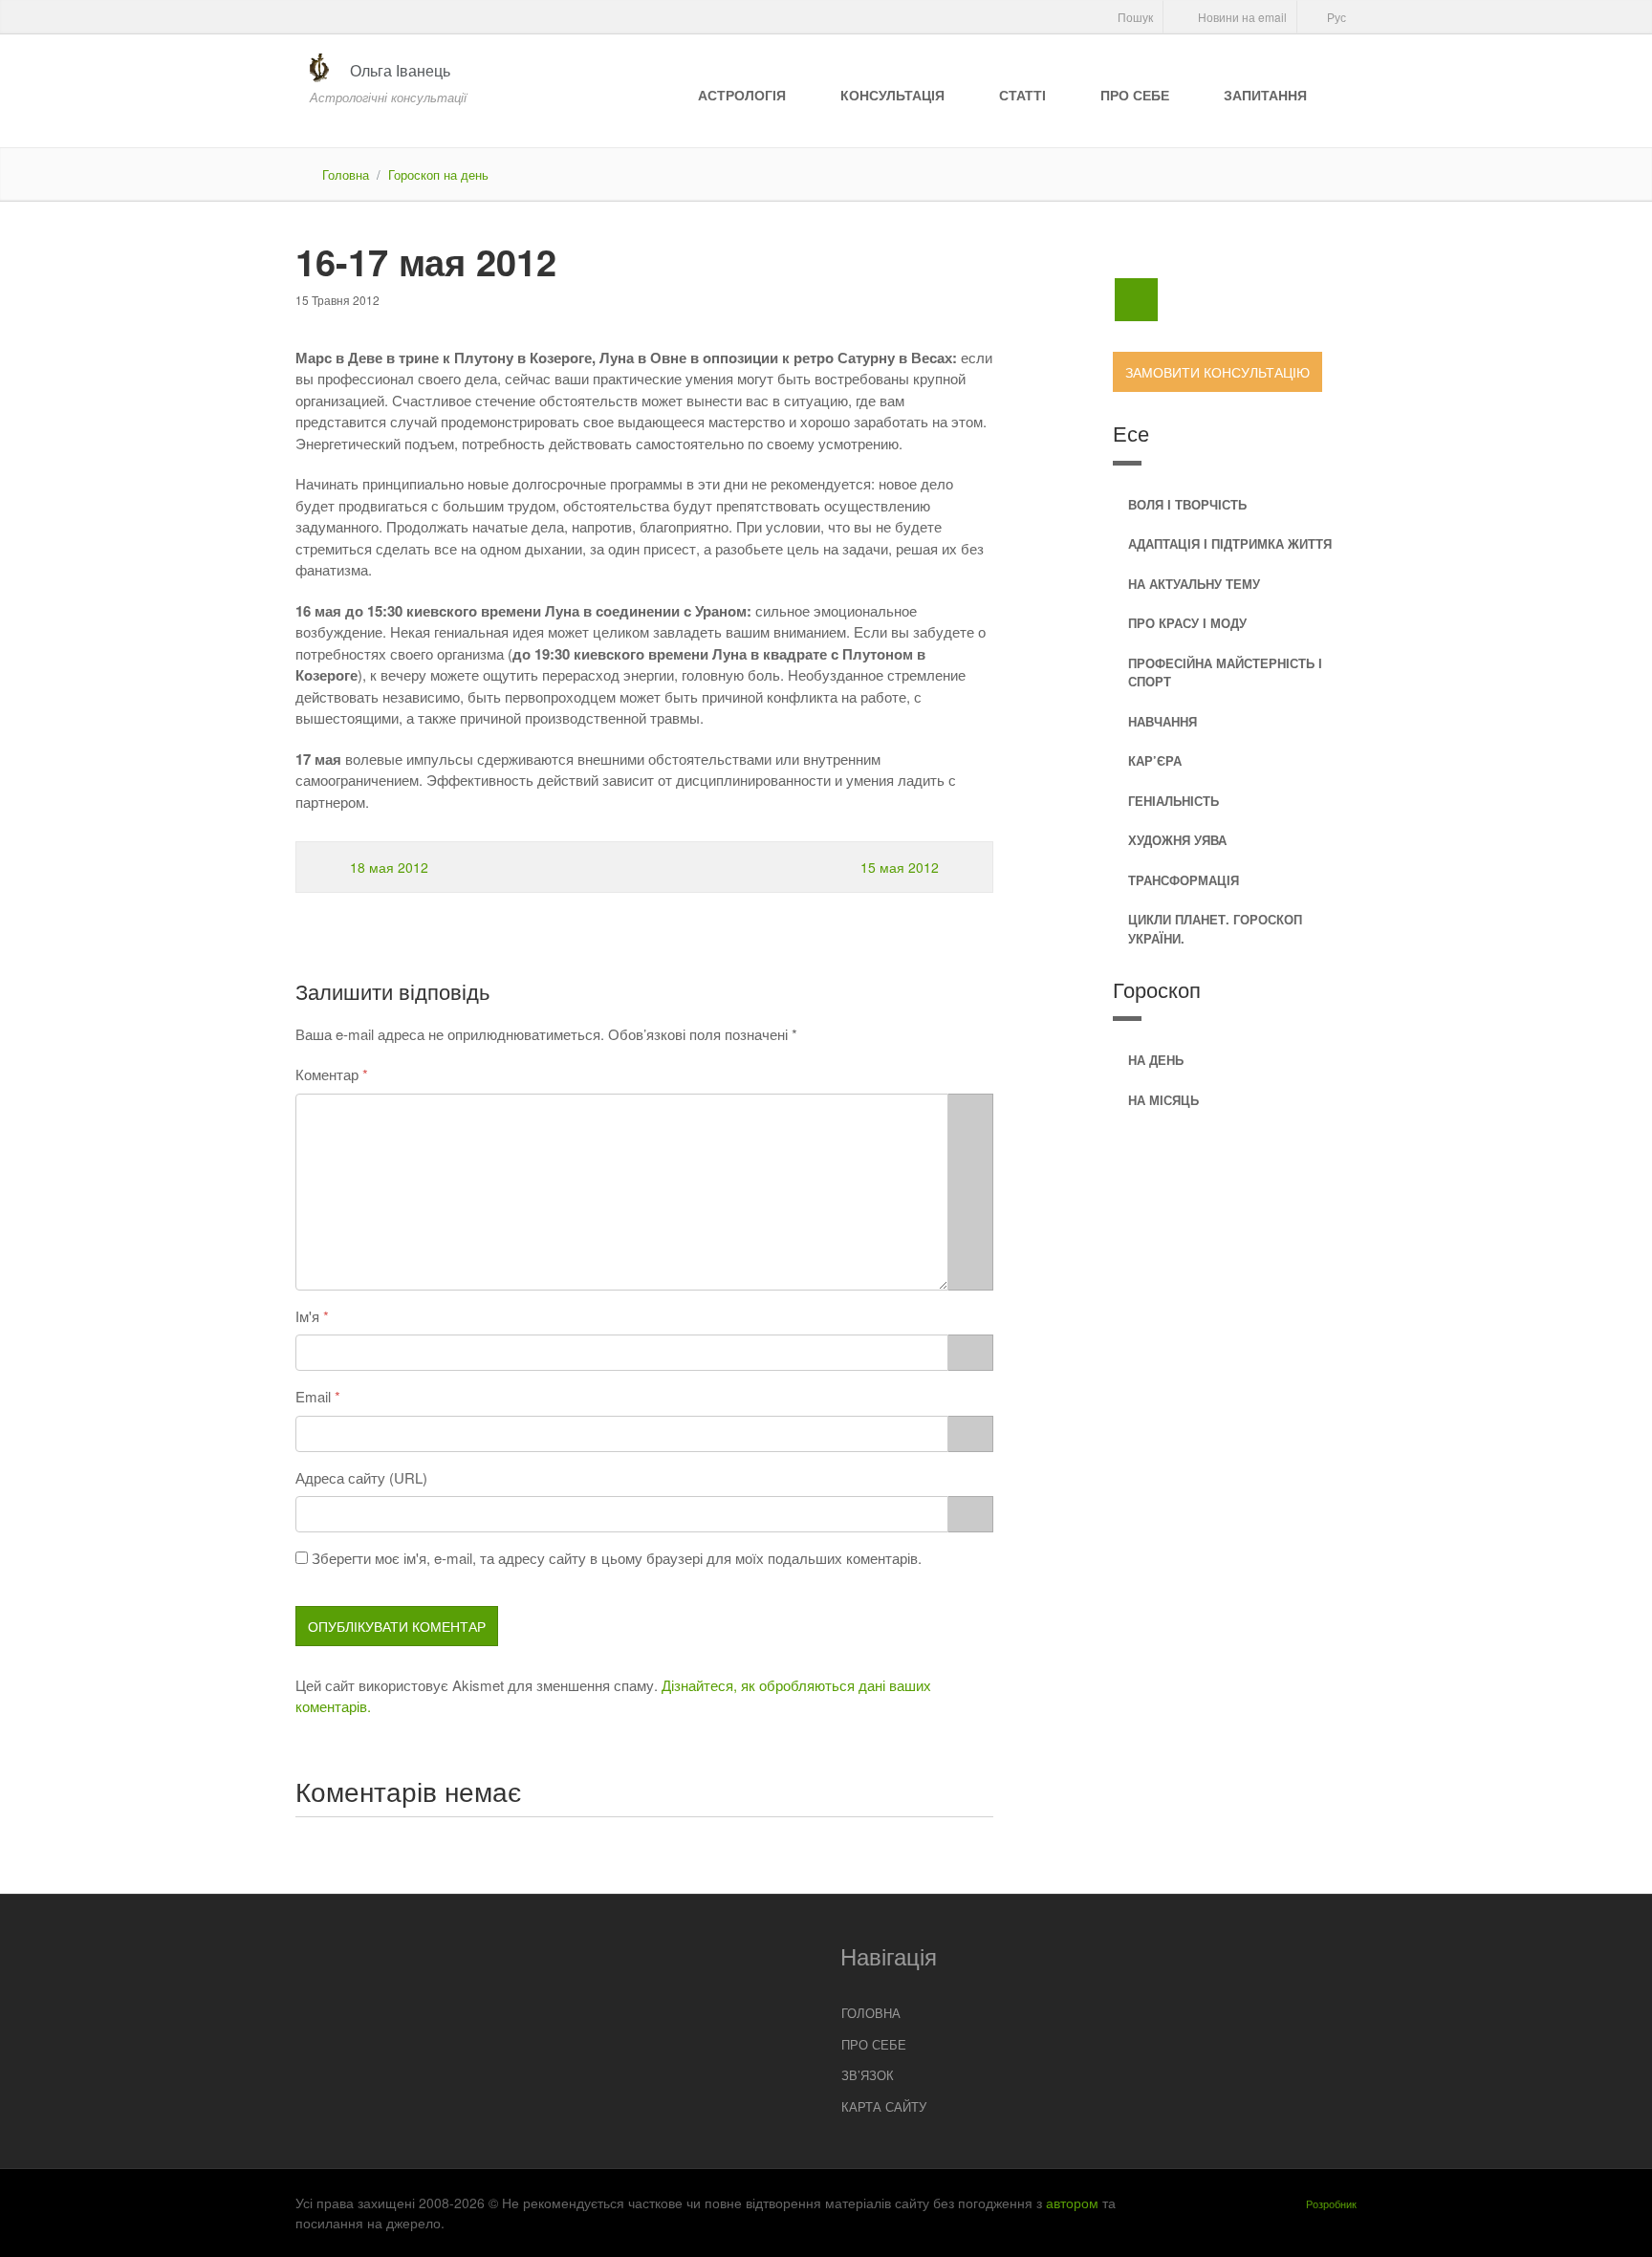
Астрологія (742, 95)
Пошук (1134, 17)
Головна (346, 174)
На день (1156, 1060)
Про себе (1135, 95)
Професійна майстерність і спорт (1225, 673)
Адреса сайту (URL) (361, 1477)
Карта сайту (884, 2106)
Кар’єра (1155, 760)
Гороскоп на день (438, 174)
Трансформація (1184, 880)
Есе (1131, 433)
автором (1072, 2203)
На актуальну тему (1194, 584)
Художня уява (1177, 840)
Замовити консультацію (1217, 372)
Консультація (892, 95)
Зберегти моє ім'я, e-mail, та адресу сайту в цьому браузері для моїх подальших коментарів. (617, 1558)
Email (313, 1396)
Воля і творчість (1187, 504)
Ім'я (307, 1316)
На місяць (1163, 1100)
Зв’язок (868, 2075)
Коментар (327, 1074)
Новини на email (1241, 17)
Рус (1335, 17)
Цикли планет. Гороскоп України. (1215, 929)
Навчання (1163, 721)
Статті (1022, 95)
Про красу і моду (1187, 623)
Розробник (1331, 2203)
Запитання (1265, 95)
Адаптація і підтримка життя (1230, 543)
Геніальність (1174, 801)
